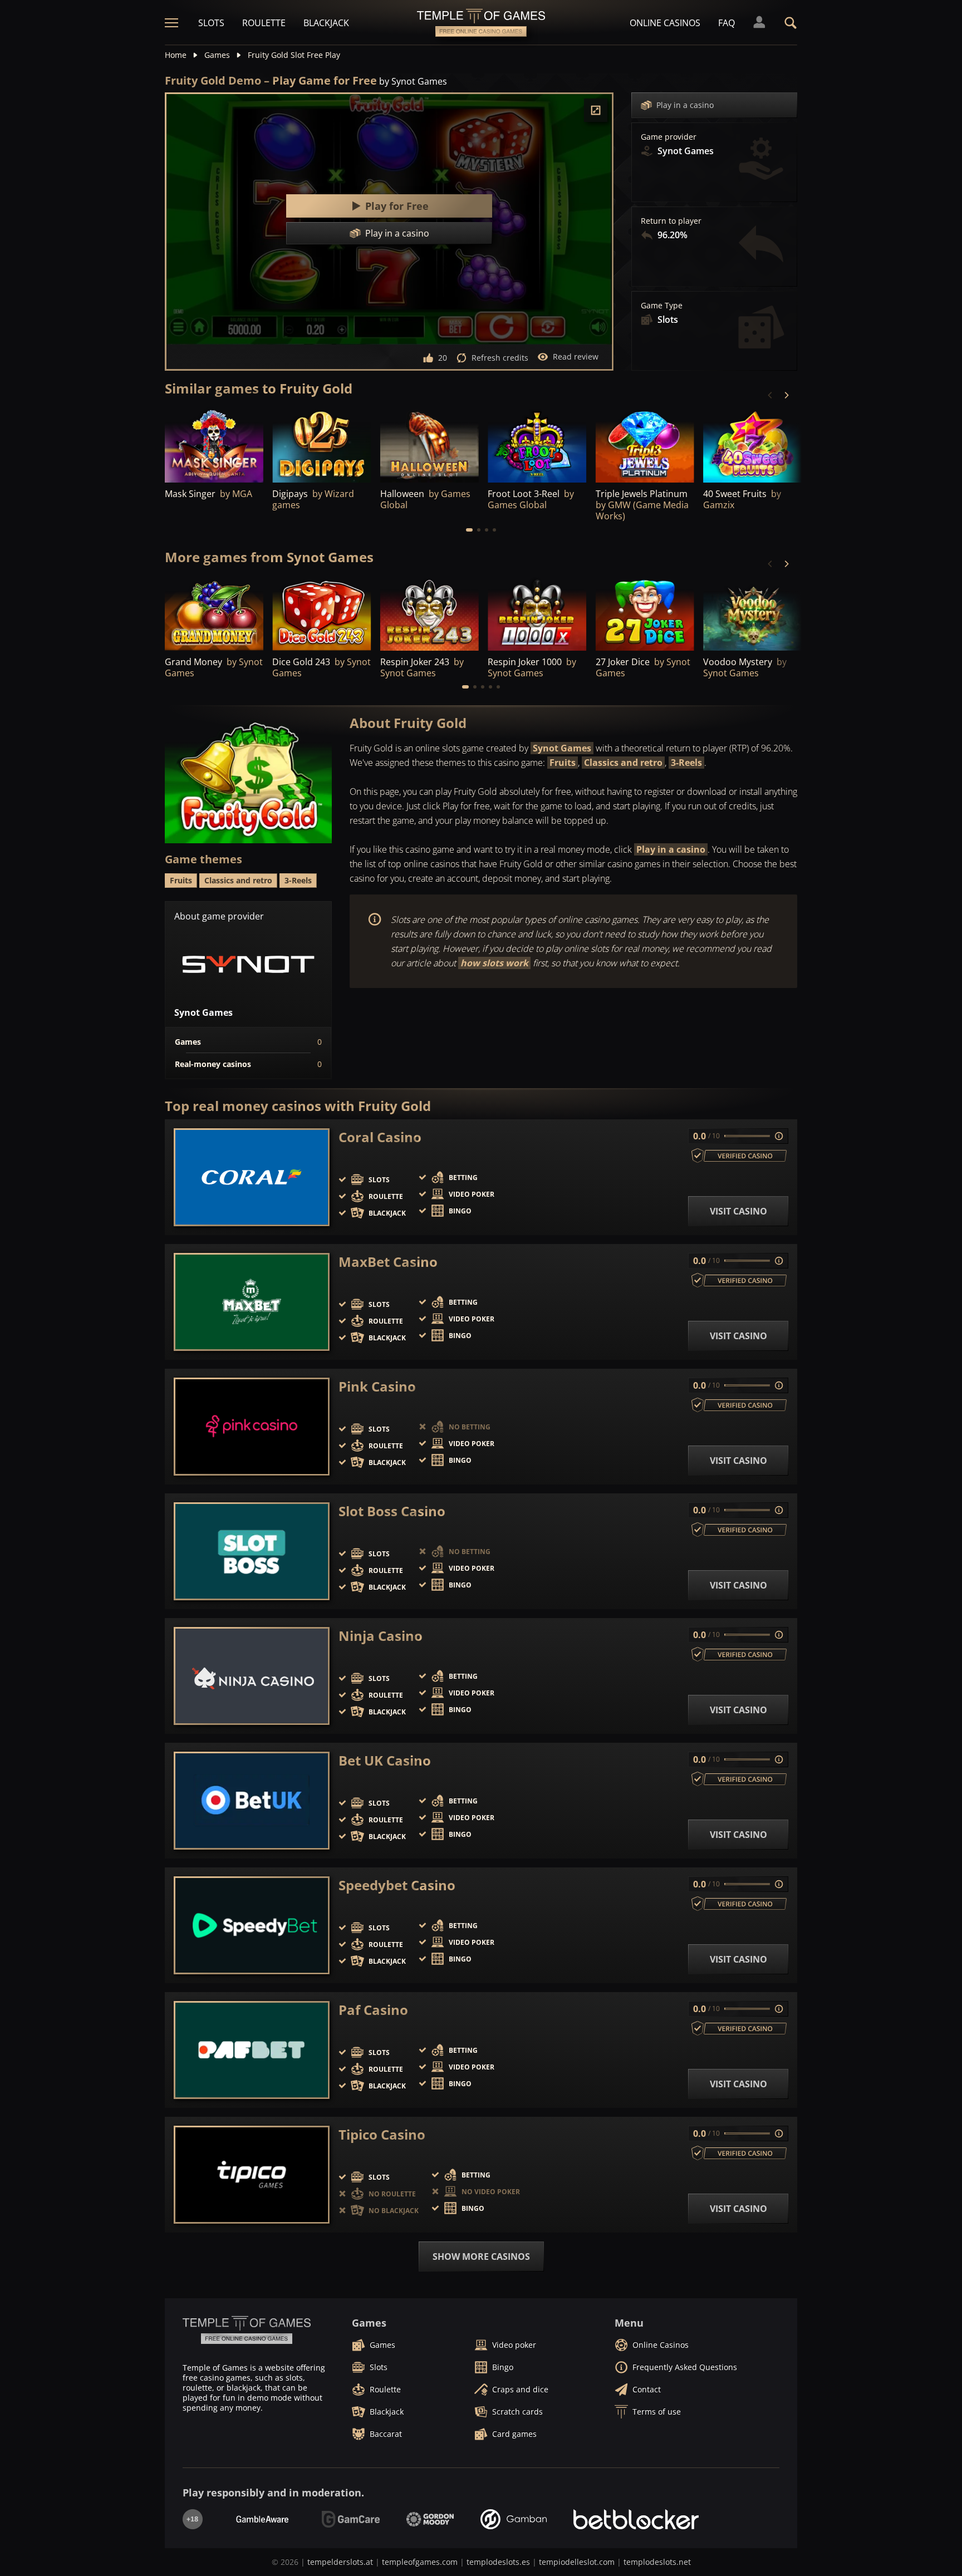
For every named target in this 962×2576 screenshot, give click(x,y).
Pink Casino (377, 1387)
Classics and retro (623, 763)
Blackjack (326, 23)
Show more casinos (481, 2257)
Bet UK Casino (385, 1761)
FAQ (727, 23)
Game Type (662, 306)
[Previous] (770, 395)
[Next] (786, 395)
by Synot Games (413, 81)
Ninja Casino (381, 1636)
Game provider (669, 137)
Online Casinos (665, 23)
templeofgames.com (420, 2562)
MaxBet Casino (388, 1262)
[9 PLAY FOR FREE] (214, 445)
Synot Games (562, 748)
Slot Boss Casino (392, 1511)
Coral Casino (380, 1137)
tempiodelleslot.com (577, 2562)
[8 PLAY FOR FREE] (537, 445)
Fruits (563, 763)
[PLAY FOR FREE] (322, 445)
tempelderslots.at (340, 2562)
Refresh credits (500, 358)
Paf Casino (373, 2010)
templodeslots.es (498, 2562)
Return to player (671, 221)
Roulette (264, 23)
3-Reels (686, 763)
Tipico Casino (382, 2135)
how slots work (494, 963)
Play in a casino (685, 105)
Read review (576, 357)
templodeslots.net (657, 2562)
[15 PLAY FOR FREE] (430, 445)
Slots (211, 23)
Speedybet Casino (397, 1885)
